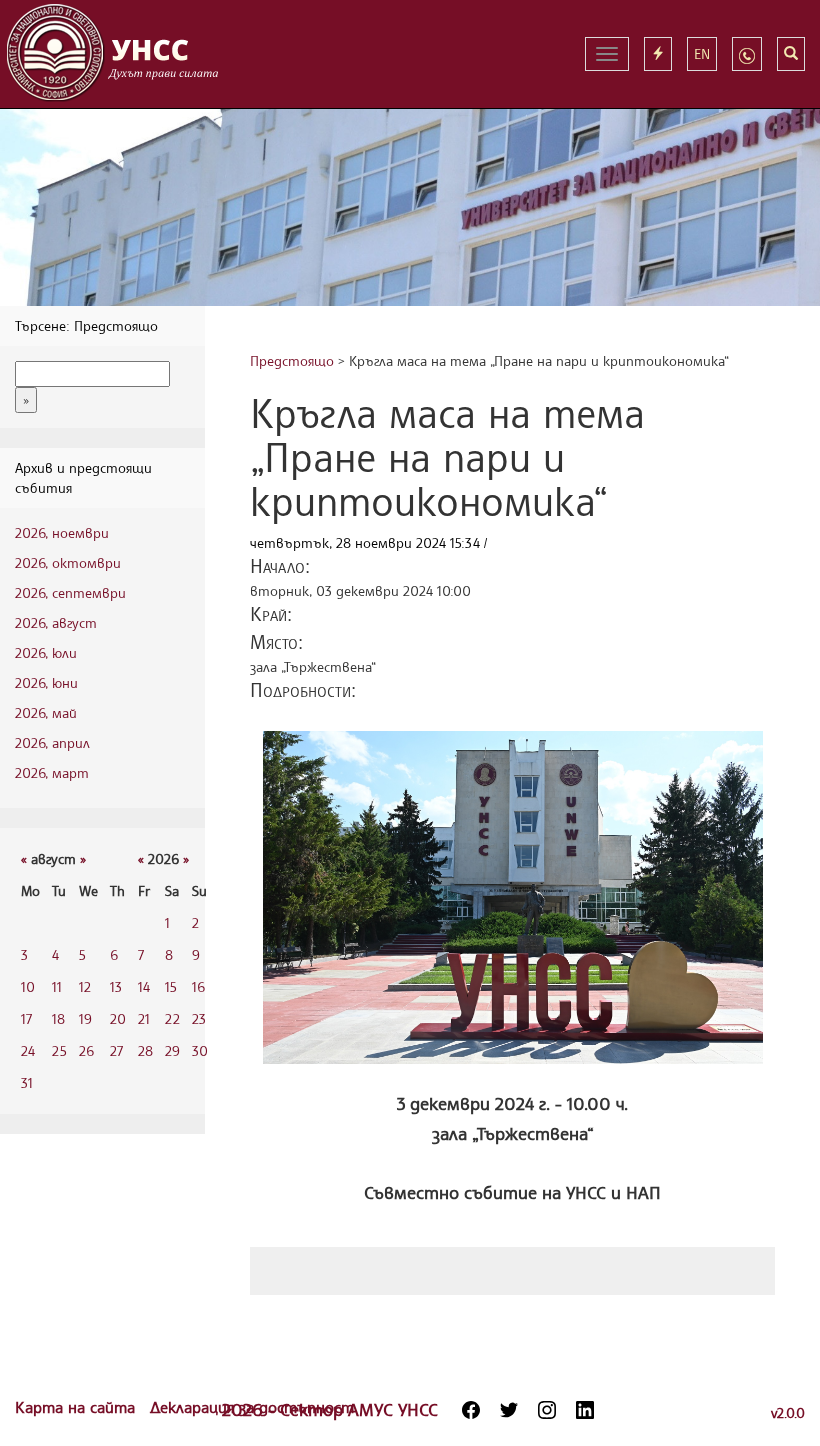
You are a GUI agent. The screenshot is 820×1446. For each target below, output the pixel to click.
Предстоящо (292, 360)
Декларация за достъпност (252, 1407)
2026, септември (70, 592)
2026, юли (46, 652)
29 (172, 1050)
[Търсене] (791, 54)
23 (199, 1018)
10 (28, 986)
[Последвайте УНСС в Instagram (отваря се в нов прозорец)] (547, 1410)
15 (171, 986)
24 (28, 1050)
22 (172, 1018)
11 (57, 986)
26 (86, 1050)
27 (116, 1050)
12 (85, 986)
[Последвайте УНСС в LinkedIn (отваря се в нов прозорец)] (585, 1410)
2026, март (52, 772)
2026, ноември (62, 532)
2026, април (52, 742)
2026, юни (46, 682)
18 (58, 1018)
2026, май (46, 712)
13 (116, 986)
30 (200, 1050)
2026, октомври (68, 562)
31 (27, 1082)
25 (59, 1050)
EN (702, 53)
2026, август (56, 622)
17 (26, 1018)
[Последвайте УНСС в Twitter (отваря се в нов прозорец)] (509, 1410)
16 (198, 986)
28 (145, 1050)
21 (144, 1018)
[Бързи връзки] (658, 54)
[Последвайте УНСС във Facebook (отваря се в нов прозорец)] (471, 1410)
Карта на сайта (77, 1407)
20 (118, 1018)
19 (85, 1018)
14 (144, 986)
